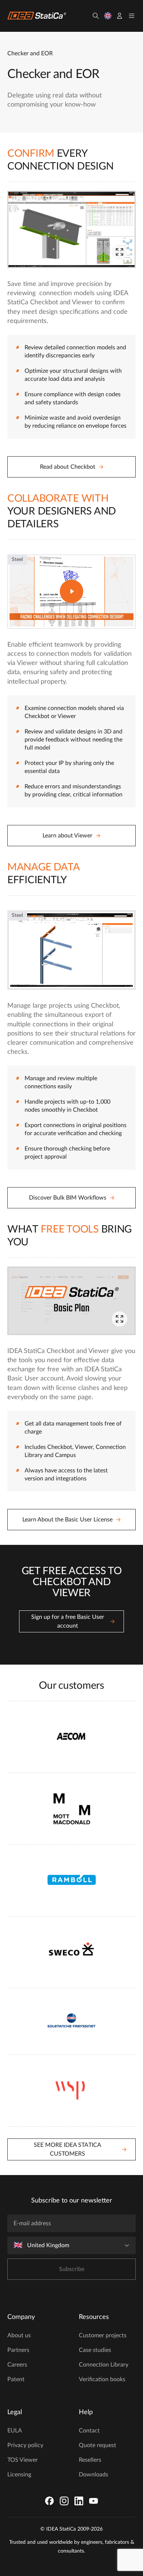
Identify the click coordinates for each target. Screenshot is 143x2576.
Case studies (95, 2350)
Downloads (93, 2475)
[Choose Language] (108, 16)
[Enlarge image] (120, 252)
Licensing (19, 2475)
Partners (18, 2350)
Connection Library (104, 2365)
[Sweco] (71, 1952)
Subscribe (72, 2269)
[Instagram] (64, 2501)
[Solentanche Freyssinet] (71, 2021)
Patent (16, 2379)
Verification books (102, 2379)
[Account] (120, 16)
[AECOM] (71, 1737)
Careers (17, 2365)
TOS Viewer (23, 2460)
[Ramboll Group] (71, 1880)
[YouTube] (93, 2501)
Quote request (98, 2445)
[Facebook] (49, 2501)
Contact (89, 2431)
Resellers (90, 2460)
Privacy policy (25, 2445)
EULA (15, 2431)
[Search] (96, 16)
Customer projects (103, 2335)
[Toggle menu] (132, 16)
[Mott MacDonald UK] (71, 1809)
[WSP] (71, 2091)
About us (19, 2335)
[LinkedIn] (79, 2501)
